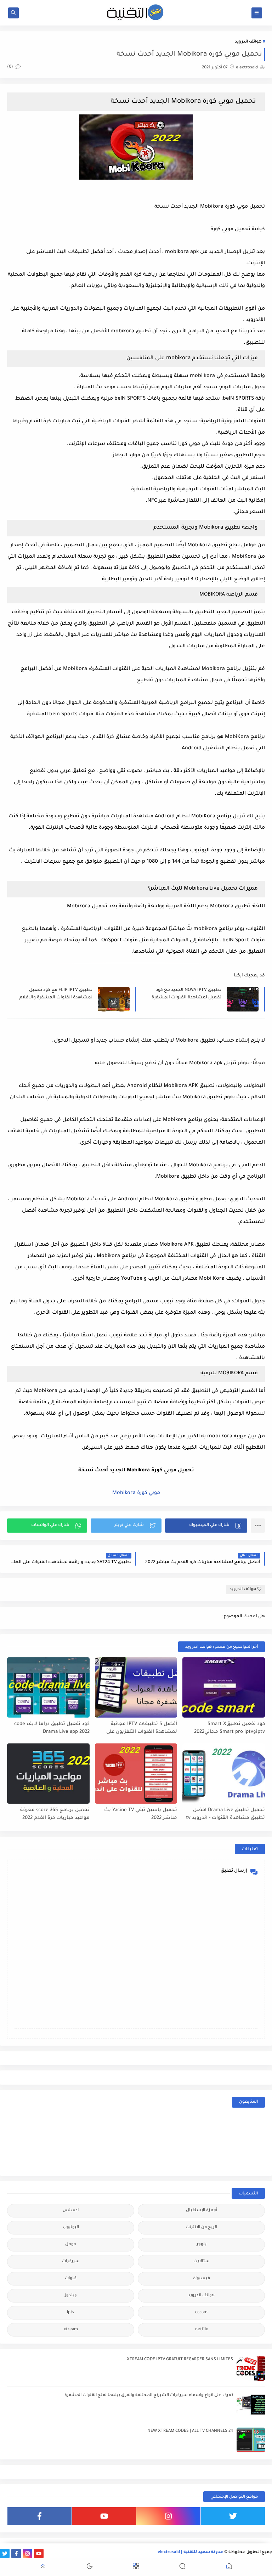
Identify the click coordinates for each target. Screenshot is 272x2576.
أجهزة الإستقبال (202, 2211)
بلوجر (202, 2245)
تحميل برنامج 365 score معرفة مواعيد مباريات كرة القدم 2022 (55, 1814)
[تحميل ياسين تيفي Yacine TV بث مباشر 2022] (136, 1774)
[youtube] (104, 2516)
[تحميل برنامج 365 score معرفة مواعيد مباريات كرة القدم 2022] (48, 1774)
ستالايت (202, 2262)
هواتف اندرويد (248, 42)
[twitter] (233, 2516)
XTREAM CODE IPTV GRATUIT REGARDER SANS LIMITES (180, 2360)
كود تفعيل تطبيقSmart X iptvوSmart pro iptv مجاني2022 (229, 1728)
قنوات (71, 2279)
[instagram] (168, 2516)
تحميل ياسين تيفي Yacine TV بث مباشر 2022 (141, 1814)
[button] (206, 1526)
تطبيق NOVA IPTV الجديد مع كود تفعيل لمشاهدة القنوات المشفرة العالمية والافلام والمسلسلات (186, 994)
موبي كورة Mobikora (136, 1493)
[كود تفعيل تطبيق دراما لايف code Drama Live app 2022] (48, 1687)
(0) (11, 67)
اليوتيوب (71, 2228)
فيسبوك (201, 2279)
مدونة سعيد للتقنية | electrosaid (190, 2552)
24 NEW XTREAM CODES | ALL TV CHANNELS (190, 2431)
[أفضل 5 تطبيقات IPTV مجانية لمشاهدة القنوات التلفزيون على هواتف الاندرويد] (136, 1687)
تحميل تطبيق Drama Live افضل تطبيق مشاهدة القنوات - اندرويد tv (225, 1814)
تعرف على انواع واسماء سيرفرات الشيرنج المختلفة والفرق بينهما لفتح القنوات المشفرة (149, 2395)
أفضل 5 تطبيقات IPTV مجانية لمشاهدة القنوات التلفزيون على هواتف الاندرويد (142, 1728)
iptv (71, 2313)
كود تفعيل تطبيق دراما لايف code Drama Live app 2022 (52, 1728)
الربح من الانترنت (201, 2228)
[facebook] (39, 2516)
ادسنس (71, 2211)
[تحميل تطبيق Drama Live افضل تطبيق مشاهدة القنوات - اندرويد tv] (224, 1774)
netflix (202, 2330)
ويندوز (71, 2296)
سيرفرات (71, 2262)
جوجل (71, 2245)
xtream (71, 2330)
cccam (201, 2313)
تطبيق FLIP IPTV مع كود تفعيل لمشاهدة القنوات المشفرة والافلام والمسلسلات (56, 994)
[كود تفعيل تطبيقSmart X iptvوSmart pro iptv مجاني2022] (224, 1687)
